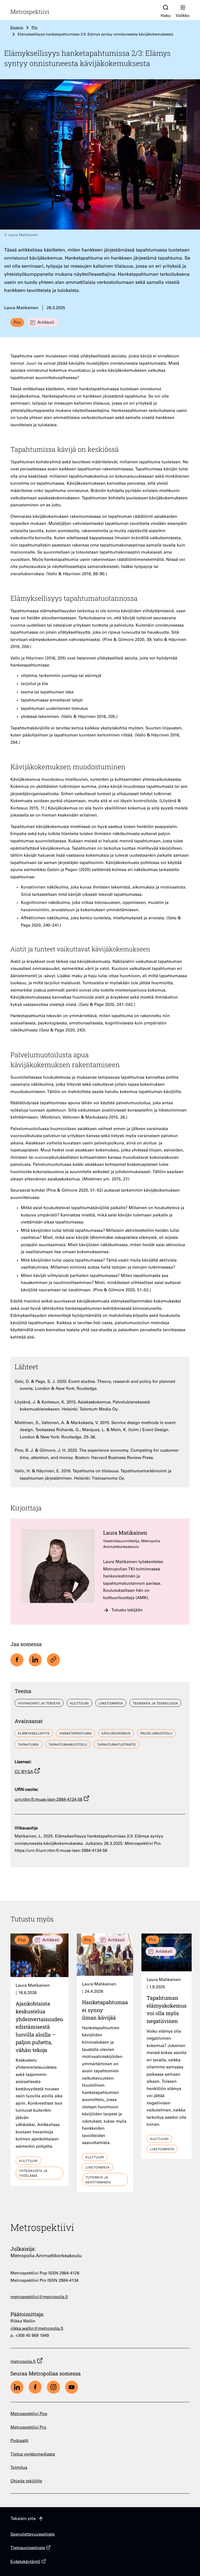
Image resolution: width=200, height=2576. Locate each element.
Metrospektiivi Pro (28, 2428)
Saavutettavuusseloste (33, 2535)
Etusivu (17, 28)
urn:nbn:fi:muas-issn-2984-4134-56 (48, 1800)
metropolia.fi (23, 2362)
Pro (34, 28)
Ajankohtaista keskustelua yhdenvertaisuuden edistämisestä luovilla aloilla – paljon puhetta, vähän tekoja (39, 2027)
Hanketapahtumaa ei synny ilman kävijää (105, 2010)
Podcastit (19, 2441)
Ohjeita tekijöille (26, 2481)
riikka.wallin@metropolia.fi (37, 2329)
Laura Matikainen (125, 1533)
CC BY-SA (24, 1772)
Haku (166, 16)
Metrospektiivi (30, 12)
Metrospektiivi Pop (29, 2414)
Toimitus (19, 2468)
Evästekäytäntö (25, 2562)
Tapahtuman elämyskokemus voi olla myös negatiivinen (167, 2009)
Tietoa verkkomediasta (33, 2455)
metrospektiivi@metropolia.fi (39, 2297)
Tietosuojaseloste (28, 2548)
